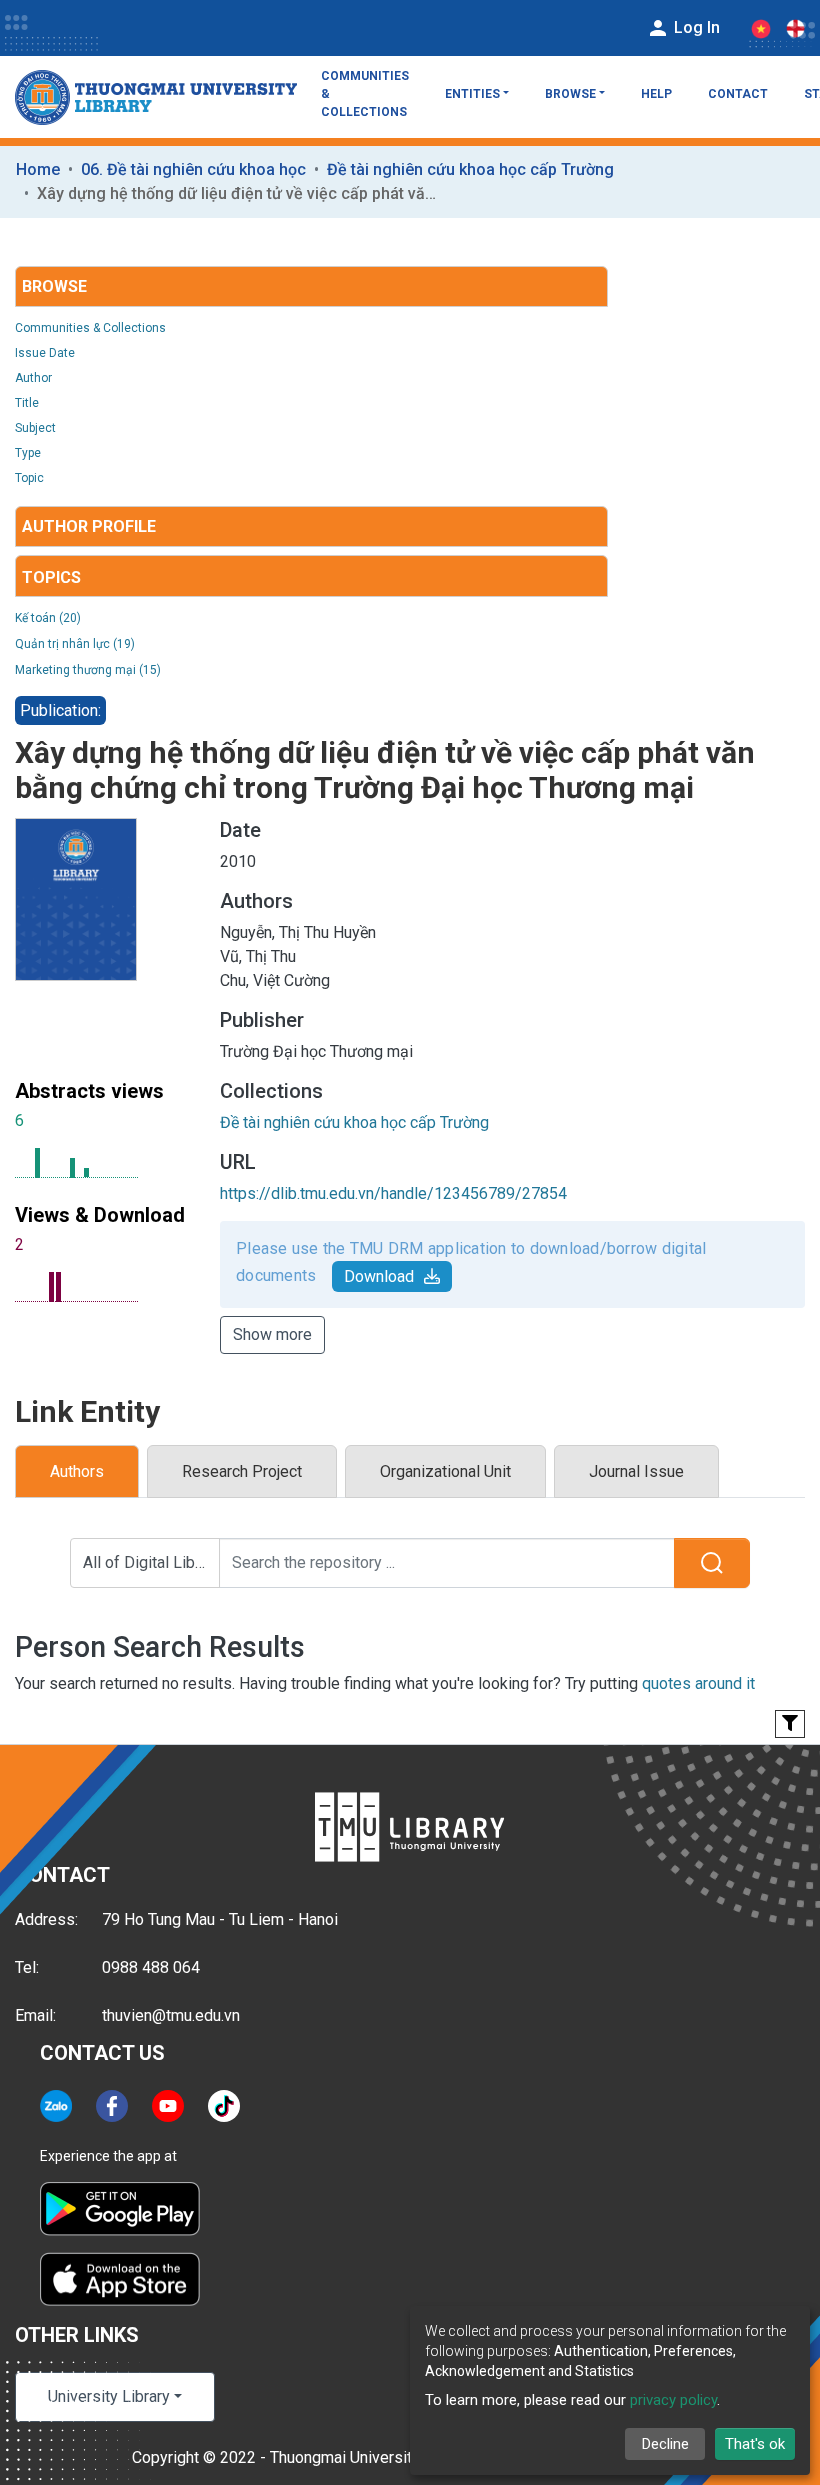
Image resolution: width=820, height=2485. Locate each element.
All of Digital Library (151, 1562)
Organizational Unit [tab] (445, 1471)
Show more (272, 1334)
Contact (738, 94)
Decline (665, 2444)
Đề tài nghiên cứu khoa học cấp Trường (470, 169)
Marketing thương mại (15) (88, 670)
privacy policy (673, 2400)
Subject (35, 428)
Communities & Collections (365, 94)
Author (33, 378)
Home (38, 169)
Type (28, 453)
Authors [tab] (77, 1471)
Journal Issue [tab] (636, 1471)
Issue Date (45, 353)
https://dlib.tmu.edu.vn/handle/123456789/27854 (393, 1193)
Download (379, 1276)
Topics (51, 577)
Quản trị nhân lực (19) (75, 644)
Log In (695, 27)
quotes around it (698, 1683)
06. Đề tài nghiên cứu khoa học (193, 169)
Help (656, 94)
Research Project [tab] (242, 1471)
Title (27, 403)
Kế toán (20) (48, 618)
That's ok (755, 2444)
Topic (29, 478)
